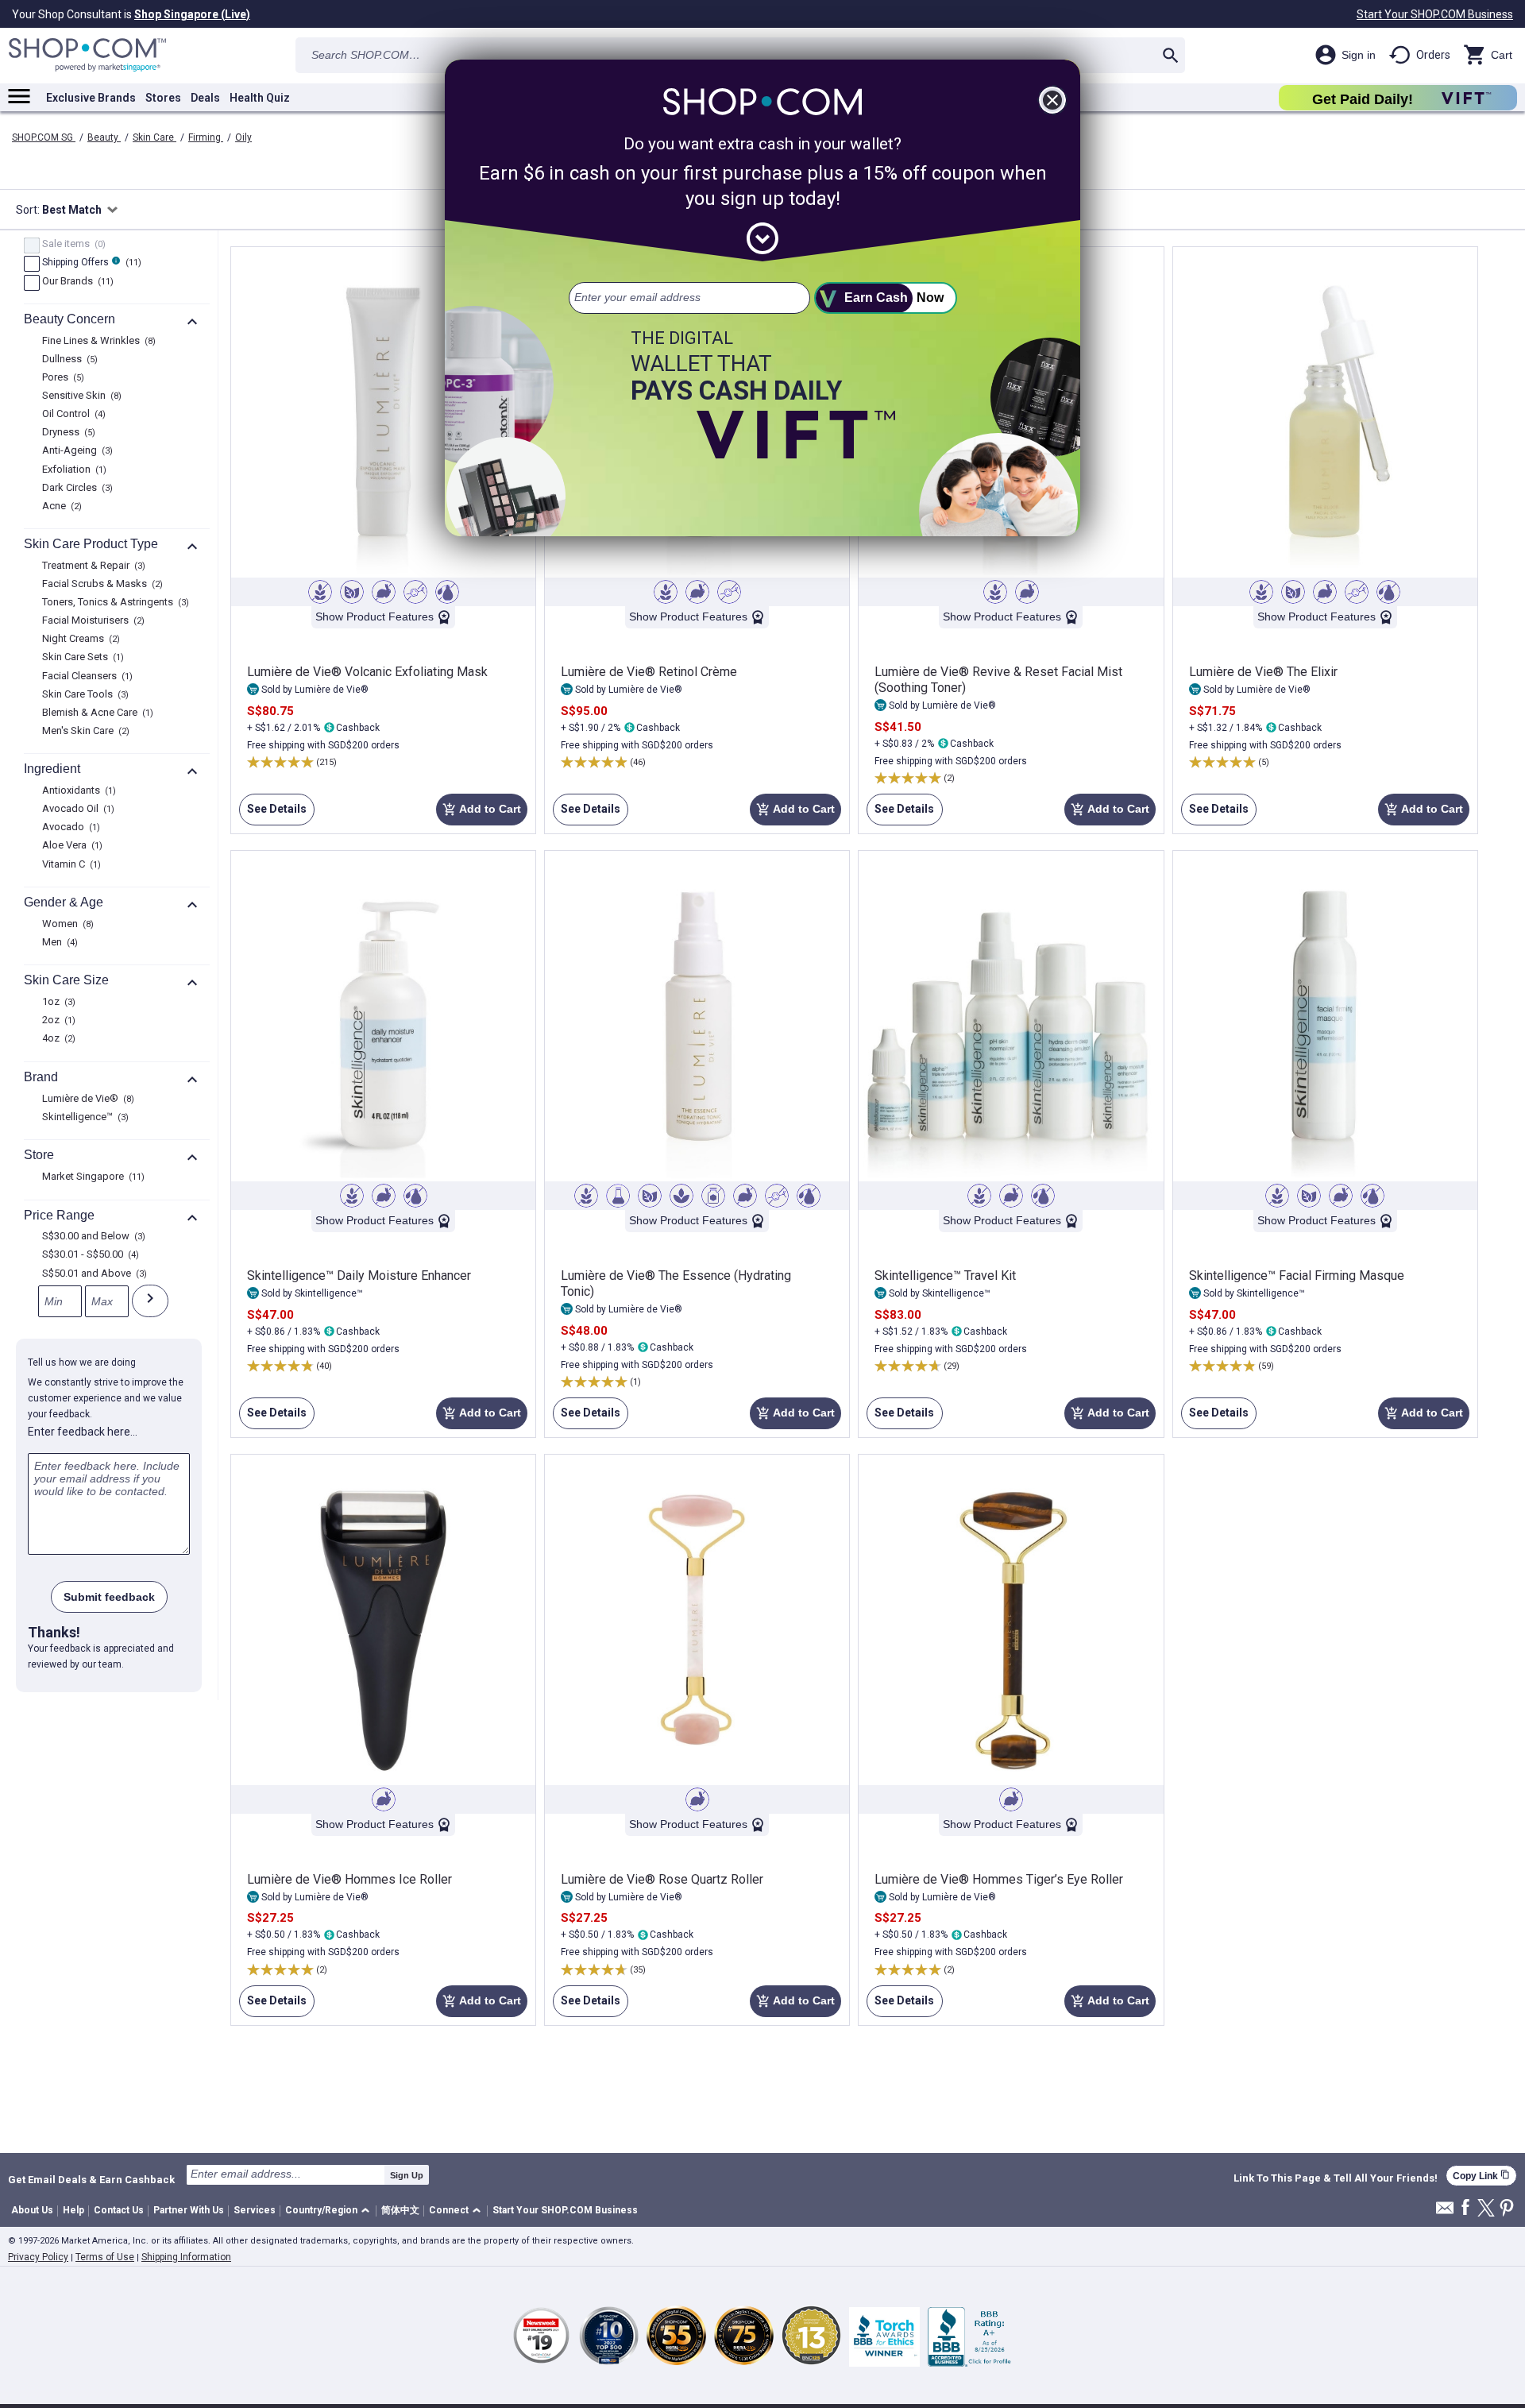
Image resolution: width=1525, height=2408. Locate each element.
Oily (243, 137)
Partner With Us (189, 2210)
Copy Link (1481, 2176)
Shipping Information (186, 2257)
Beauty (104, 137)
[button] (330, 2211)
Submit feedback (109, 1597)
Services (255, 2210)
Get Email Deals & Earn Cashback (91, 2179)
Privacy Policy (38, 2257)
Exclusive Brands (91, 98)
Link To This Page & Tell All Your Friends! (1336, 2178)
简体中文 (400, 2210)
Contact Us (119, 2210)
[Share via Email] (1445, 2212)
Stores (163, 98)
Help (73, 2210)
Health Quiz (260, 98)
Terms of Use (105, 2257)
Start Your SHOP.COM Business (1435, 14)
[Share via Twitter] (1486, 2209)
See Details (273, 814)
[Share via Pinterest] (1507, 2209)
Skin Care (154, 137)
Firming (206, 137)
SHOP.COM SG (44, 137)
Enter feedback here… (83, 1432)
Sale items (72, 245)
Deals (205, 98)
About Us (32, 2210)
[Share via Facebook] (1465, 2208)
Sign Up (407, 2175)
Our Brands (76, 282)
